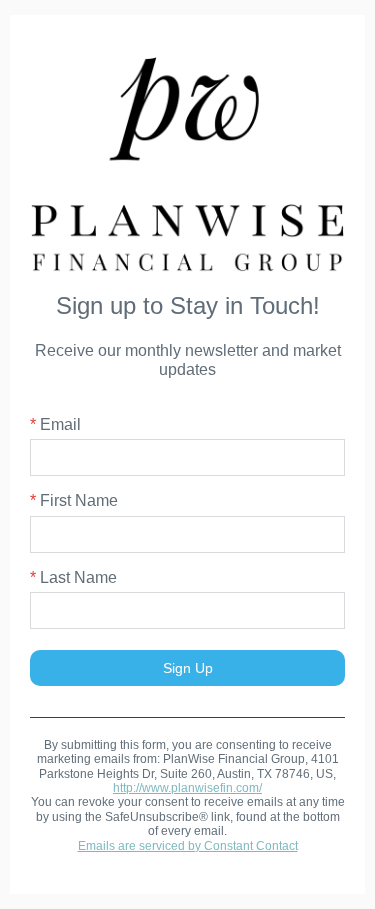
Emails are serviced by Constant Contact (188, 846)
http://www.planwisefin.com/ (187, 788)
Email (55, 424)
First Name (74, 500)
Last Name (73, 577)
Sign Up (188, 668)
